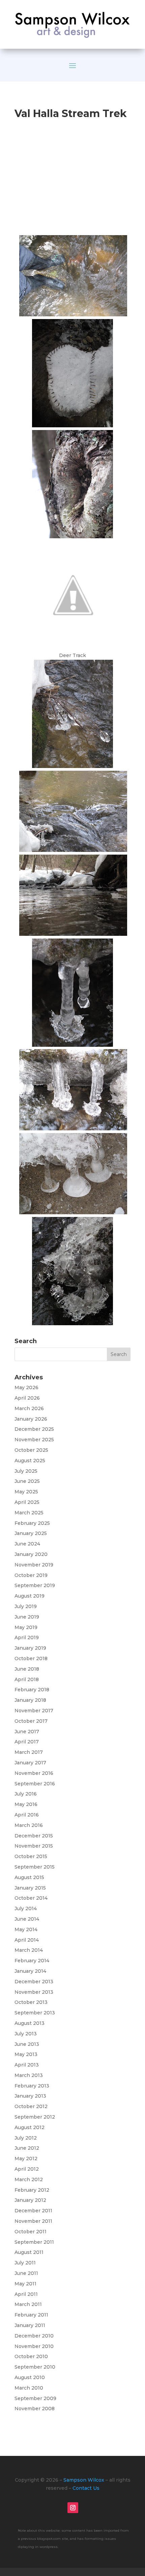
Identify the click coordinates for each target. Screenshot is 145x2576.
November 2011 (33, 2221)
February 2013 (32, 2086)
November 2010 (34, 2346)
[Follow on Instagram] (73, 2508)
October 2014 (31, 1898)
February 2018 (32, 1690)
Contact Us (86, 2488)
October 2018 (31, 1658)
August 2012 (30, 2127)
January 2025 (31, 1533)
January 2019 (30, 1648)
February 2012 (32, 2190)
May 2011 (25, 2284)
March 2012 (29, 2179)
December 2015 (34, 1836)
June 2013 (27, 2044)
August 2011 (29, 2252)
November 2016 (34, 1773)
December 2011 (33, 2211)
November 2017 (34, 1711)
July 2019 (26, 1606)
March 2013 (29, 2075)
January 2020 (31, 1554)
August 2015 (29, 1877)
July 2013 (26, 2034)
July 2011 (25, 2263)
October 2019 (31, 1575)
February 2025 (32, 1523)
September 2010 (35, 2367)
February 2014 (32, 1961)
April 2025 (27, 1502)
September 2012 (35, 2117)
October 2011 (31, 2232)
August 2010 (30, 2377)
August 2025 (30, 1461)
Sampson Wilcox (84, 2480)
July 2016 (26, 1794)
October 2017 (31, 1721)
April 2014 (27, 1940)
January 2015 (30, 1888)
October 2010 (31, 2356)
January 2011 (30, 2325)
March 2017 (29, 1752)
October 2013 (31, 2002)
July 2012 (26, 2138)
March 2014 (29, 1950)
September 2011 (34, 2242)
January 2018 (30, 1700)
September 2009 (35, 2398)
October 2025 (31, 1450)
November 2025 (34, 1440)
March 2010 (29, 2388)
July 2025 (26, 1471)
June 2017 (27, 1732)
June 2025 (27, 1481)
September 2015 (35, 1867)
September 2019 (35, 1585)
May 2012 (26, 2159)
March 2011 (28, 2304)
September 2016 (35, 1784)
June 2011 (26, 2273)
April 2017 (27, 1742)
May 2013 (26, 2054)
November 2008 (35, 2409)
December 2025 (34, 1429)
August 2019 (30, 1596)
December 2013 (34, 1982)
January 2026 (31, 1419)
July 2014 (26, 1908)
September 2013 (35, 2013)
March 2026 (29, 1408)
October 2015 (31, 1856)
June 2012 (27, 2148)
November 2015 (34, 1846)
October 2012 (31, 2106)
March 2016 (29, 1825)
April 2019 (27, 1637)
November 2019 (34, 1565)
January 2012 (30, 2200)
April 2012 (27, 2169)
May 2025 (26, 1492)
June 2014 (27, 1919)
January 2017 (30, 1763)
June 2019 (27, 1617)
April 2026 (27, 1398)
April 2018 (27, 1679)
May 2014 (26, 1929)
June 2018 (27, 1669)
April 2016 (27, 1815)
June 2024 (27, 1544)
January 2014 (30, 1971)
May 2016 (26, 1804)
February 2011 (31, 2315)
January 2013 (30, 2096)
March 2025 (29, 1513)
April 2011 (26, 2294)
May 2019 (26, 1627)
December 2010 (34, 2336)
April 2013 (27, 2065)
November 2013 (34, 1992)
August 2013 (30, 2023)
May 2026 (26, 1387)
